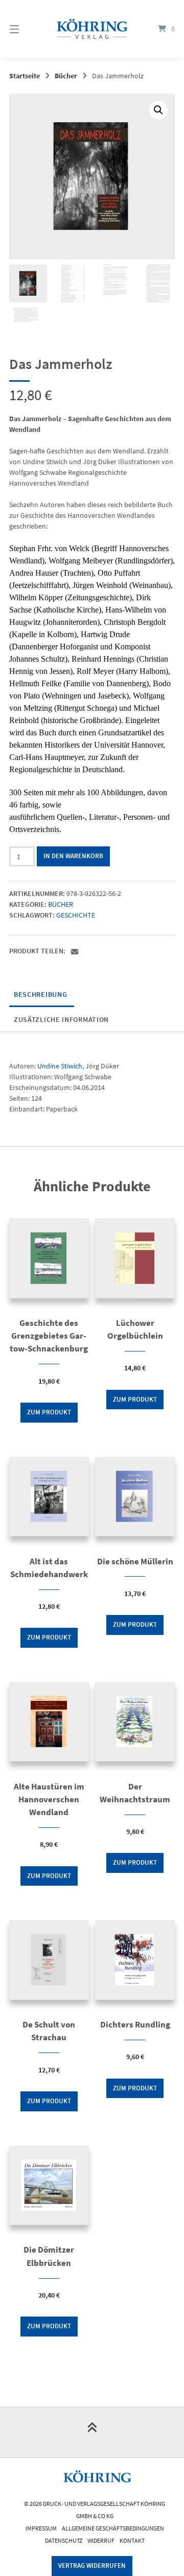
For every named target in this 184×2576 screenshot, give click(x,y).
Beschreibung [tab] (40, 994)
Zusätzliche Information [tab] (61, 1019)
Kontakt (132, 2540)
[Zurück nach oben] (92, 2432)
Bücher (66, 76)
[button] (158, 110)
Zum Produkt (49, 1412)
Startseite (25, 76)
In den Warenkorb (73, 856)
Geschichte (76, 915)
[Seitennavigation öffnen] (26, 29)
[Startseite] (92, 29)
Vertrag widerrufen (92, 2566)
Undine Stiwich (60, 1066)
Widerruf (101, 2540)
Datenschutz (64, 2540)
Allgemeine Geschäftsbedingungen (113, 2528)
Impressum (41, 2528)
